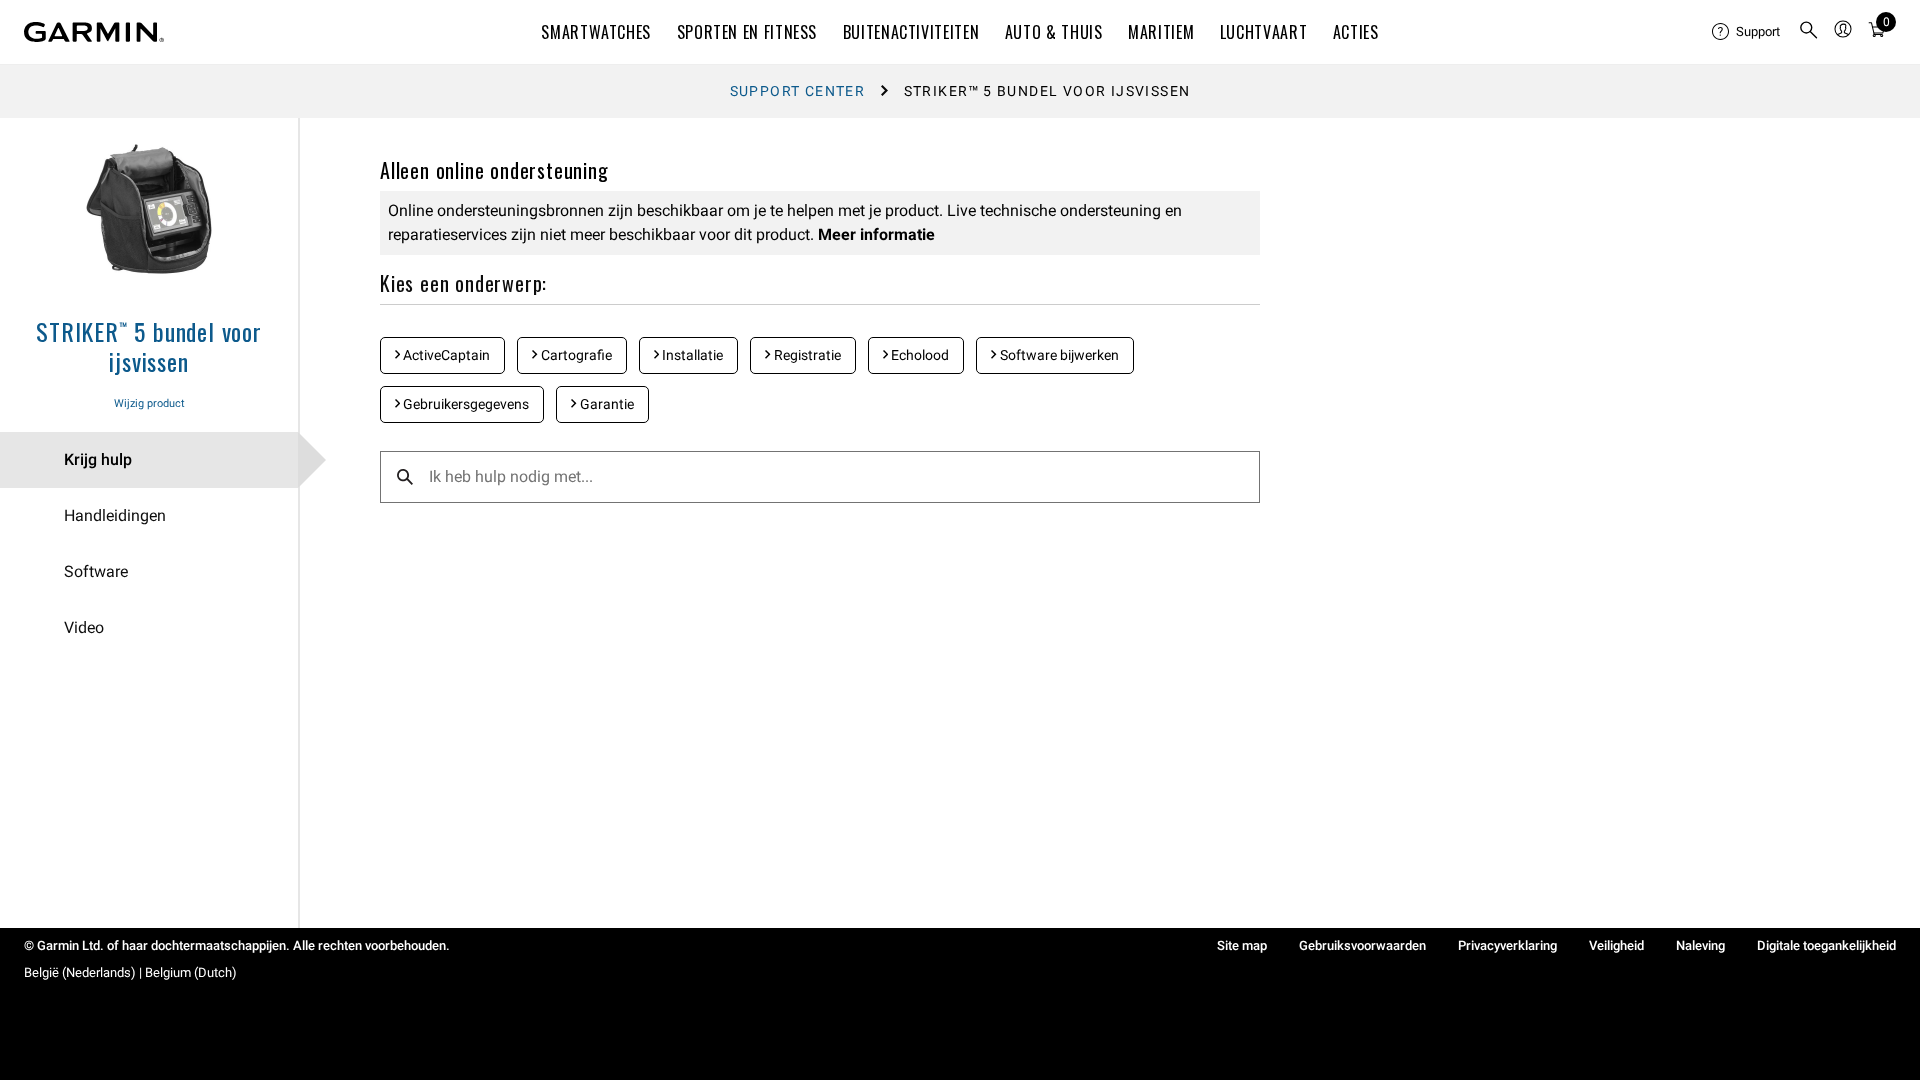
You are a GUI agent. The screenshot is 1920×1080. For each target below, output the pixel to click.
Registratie (806, 355)
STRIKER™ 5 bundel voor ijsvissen (149, 346)
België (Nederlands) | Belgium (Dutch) (130, 972)
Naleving (1700, 945)
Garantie (605, 404)
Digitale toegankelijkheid (1826, 945)
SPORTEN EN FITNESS (747, 32)
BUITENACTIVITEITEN (911, 32)
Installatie (691, 355)
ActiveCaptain (445, 355)
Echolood (918, 355)
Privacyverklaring (1507, 945)
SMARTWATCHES (596, 32)
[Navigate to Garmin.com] (94, 32)
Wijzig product (149, 403)
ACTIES (1356, 32)
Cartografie (575, 355)
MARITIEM (1161, 32)
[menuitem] (1747, 32)
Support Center (798, 91)
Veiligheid (1616, 945)
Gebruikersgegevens (464, 404)
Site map (1242, 945)
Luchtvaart (1263, 32)
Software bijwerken (1058, 355)
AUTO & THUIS (1054, 32)
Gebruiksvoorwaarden (1362, 945)
